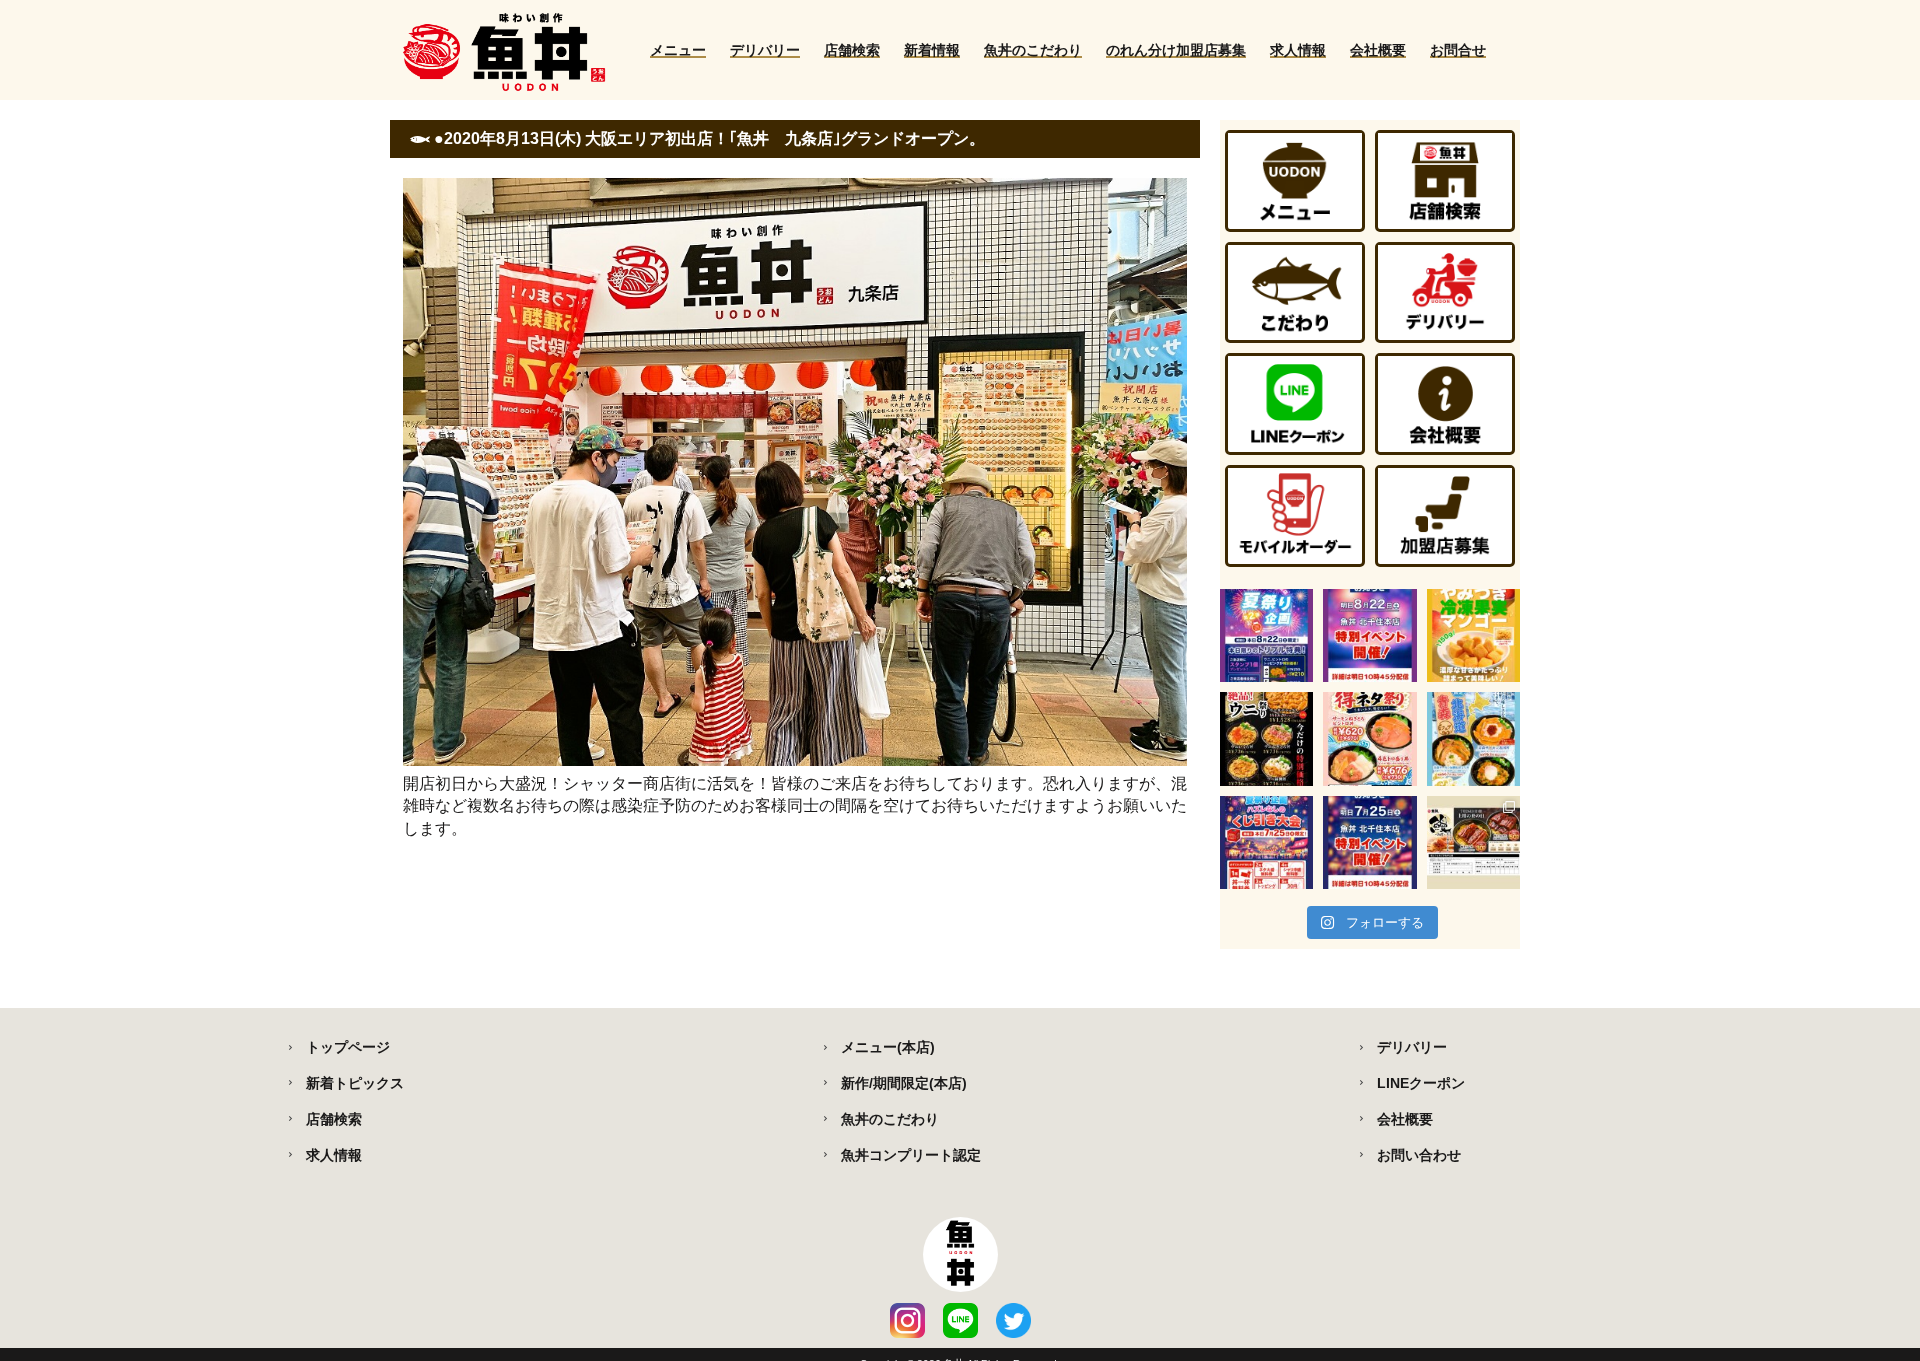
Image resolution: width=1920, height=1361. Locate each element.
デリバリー (765, 50)
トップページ (348, 1047)
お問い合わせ (1419, 1155)
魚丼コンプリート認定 (911, 1155)
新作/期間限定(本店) (904, 1083)
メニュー (678, 50)
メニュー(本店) (888, 1047)
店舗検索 (852, 50)
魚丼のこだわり (1033, 50)
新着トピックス (355, 1083)
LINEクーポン (1421, 1083)
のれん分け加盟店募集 (1176, 50)
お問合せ (1458, 50)
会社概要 (1378, 50)
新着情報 (932, 50)
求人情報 (1298, 50)
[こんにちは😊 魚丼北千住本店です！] (1266, 635)
